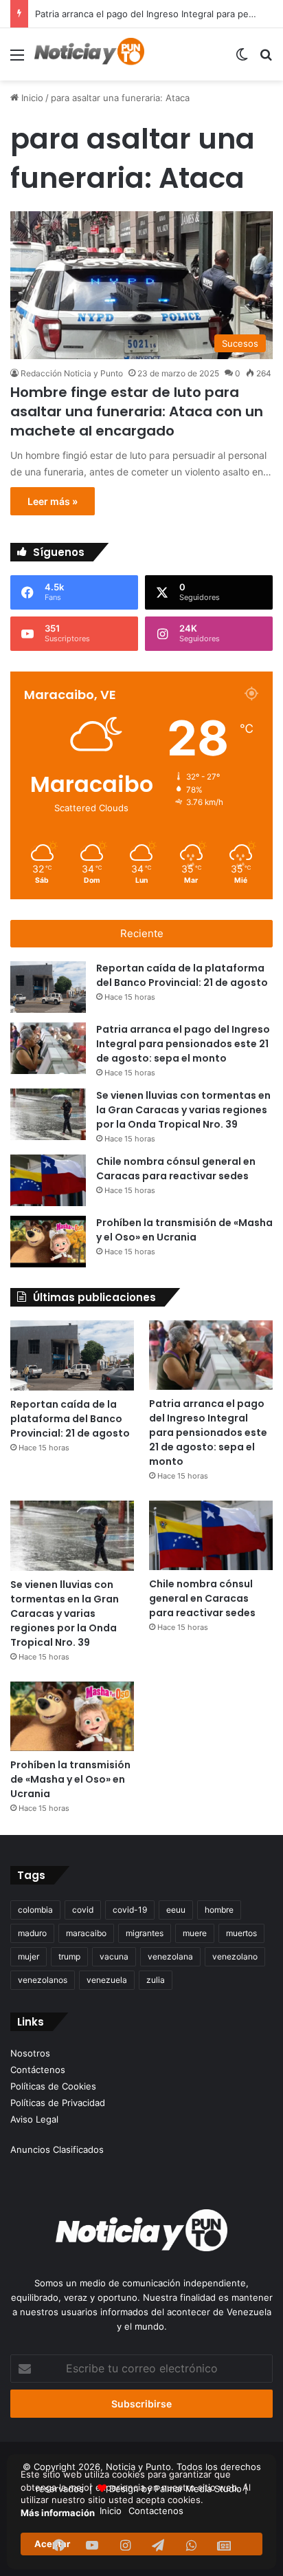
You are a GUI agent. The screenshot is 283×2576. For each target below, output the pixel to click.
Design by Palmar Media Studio (176, 2489)
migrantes (145, 1933)
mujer (29, 1956)
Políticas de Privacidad (58, 2103)
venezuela (107, 1980)
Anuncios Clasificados (57, 2149)
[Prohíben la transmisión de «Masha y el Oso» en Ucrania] (48, 1242)
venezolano (235, 1956)
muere (195, 1933)
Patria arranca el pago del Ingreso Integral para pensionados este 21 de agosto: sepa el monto (183, 1044)
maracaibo (86, 1933)
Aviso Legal (34, 2119)
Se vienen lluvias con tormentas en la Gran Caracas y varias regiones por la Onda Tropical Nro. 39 (183, 1110)
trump (69, 1956)
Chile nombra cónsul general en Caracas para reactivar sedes (176, 1169)
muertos (241, 1933)
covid (83, 1910)
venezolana (170, 1956)
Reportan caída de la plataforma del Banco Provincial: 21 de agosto (182, 975)
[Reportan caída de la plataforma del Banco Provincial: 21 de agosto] (48, 987)
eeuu (176, 1910)
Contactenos (156, 2511)
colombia (35, 1910)
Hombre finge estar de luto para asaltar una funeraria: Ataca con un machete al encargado (137, 411)
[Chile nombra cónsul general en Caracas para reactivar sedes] (48, 1180)
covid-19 (130, 1910)
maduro (32, 1933)
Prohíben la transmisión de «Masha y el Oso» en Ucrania (184, 1230)
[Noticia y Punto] (89, 54)
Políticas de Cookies (53, 2086)
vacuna (114, 1956)
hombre (219, 1910)
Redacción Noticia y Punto (72, 373)
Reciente (142, 933)
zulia (156, 1980)
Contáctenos (38, 2070)
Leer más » (53, 501)
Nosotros (30, 2053)
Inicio (31, 98)
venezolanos (43, 1980)
